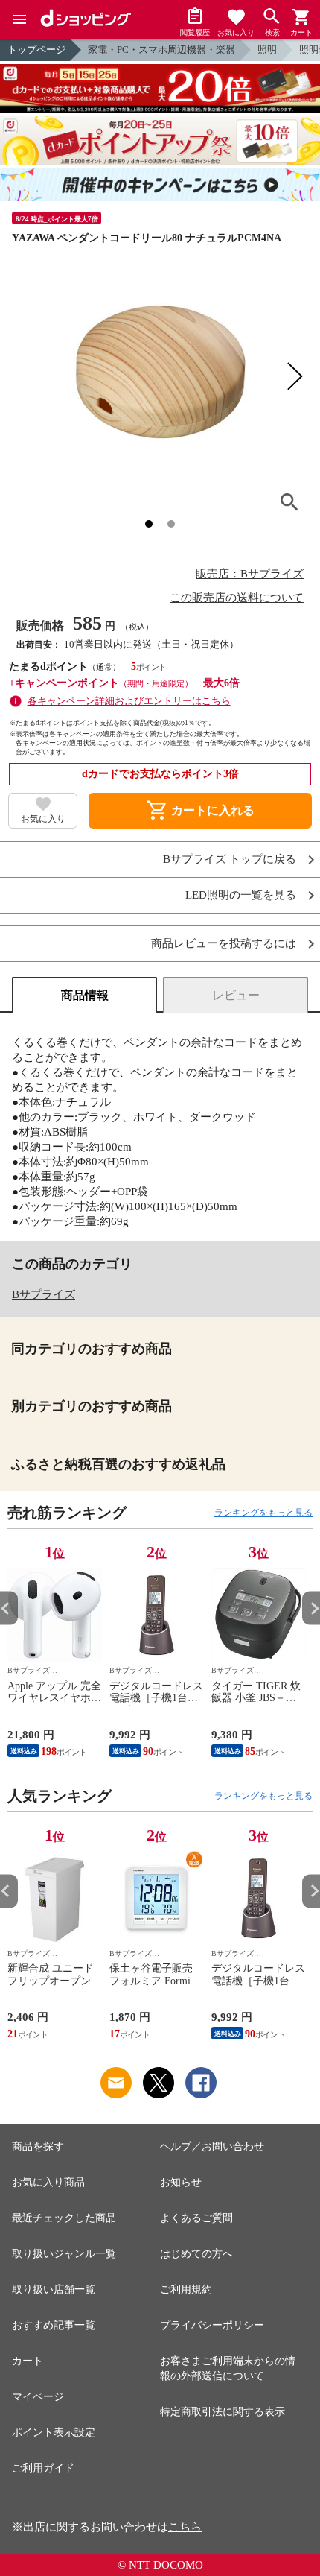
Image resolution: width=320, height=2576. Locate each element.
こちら (185, 2527)
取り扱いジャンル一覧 (64, 2254)
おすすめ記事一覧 (54, 2325)
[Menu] (19, 19)
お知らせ (181, 2182)
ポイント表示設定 (54, 2433)
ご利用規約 (186, 2289)
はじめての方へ (196, 2254)
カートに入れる (200, 811)
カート (28, 2361)
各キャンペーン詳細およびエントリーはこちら (129, 701)
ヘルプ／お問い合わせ (212, 2146)
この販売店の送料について (237, 598)
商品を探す (38, 2146)
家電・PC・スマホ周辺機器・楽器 (161, 50)
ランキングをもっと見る (263, 1513)
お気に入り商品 (48, 2182)
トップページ (36, 50)
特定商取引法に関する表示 (223, 2412)
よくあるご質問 (196, 2218)
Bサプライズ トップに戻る (230, 860)
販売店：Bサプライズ (250, 574)
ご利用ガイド (43, 2468)
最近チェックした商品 (64, 2218)
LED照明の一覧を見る (241, 895)
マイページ (38, 2397)
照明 (267, 50)
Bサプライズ (44, 1294)
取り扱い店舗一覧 (54, 2289)
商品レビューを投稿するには (224, 944)
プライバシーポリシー (212, 2325)
